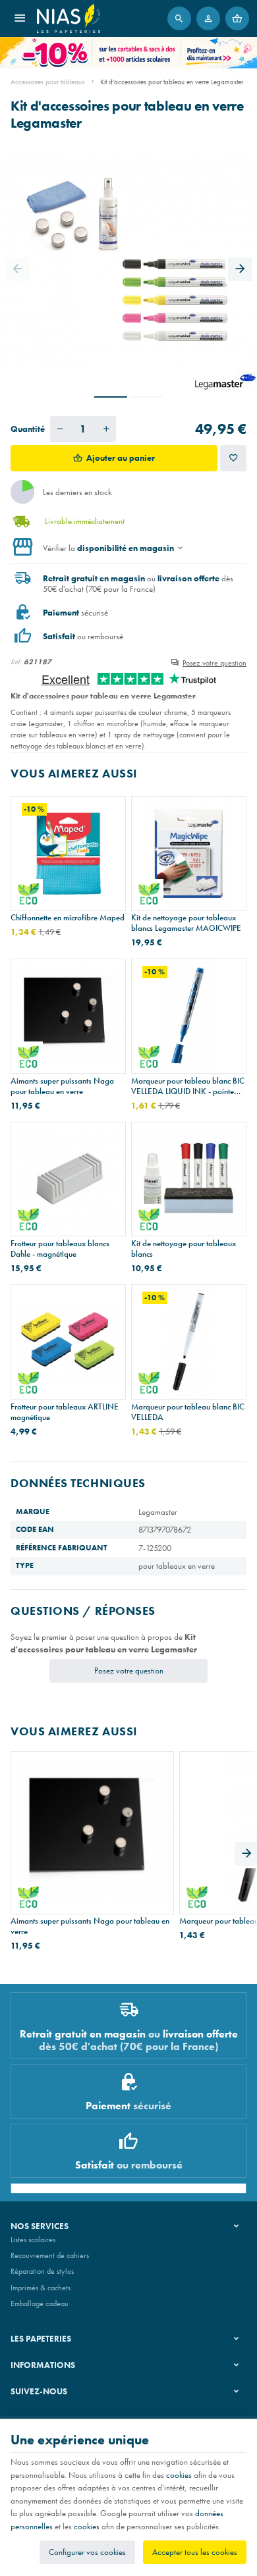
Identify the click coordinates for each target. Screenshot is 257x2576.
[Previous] (17, 269)
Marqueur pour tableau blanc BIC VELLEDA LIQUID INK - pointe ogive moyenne (188, 1086)
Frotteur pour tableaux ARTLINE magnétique (65, 1412)
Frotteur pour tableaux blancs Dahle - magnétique (60, 1249)
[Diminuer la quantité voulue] (60, 429)
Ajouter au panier (121, 458)
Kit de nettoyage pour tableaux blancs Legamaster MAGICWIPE (186, 923)
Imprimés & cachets (41, 2288)
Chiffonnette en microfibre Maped (68, 918)
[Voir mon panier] (237, 18)
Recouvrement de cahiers (50, 2255)
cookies (179, 2475)
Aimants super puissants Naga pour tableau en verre (62, 1086)
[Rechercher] (179, 18)
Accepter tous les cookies (195, 2552)
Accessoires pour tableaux (48, 82)
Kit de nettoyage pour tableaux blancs (184, 1249)
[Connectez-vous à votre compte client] (208, 18)
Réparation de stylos (42, 2271)
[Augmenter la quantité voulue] (106, 429)
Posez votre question (214, 663)
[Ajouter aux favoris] (233, 458)
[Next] (240, 269)
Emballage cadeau (40, 2303)
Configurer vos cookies (87, 2552)
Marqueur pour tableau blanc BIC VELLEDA (188, 1412)
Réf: (16, 662)
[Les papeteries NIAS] (69, 18)
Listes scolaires (33, 2240)
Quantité (28, 429)
